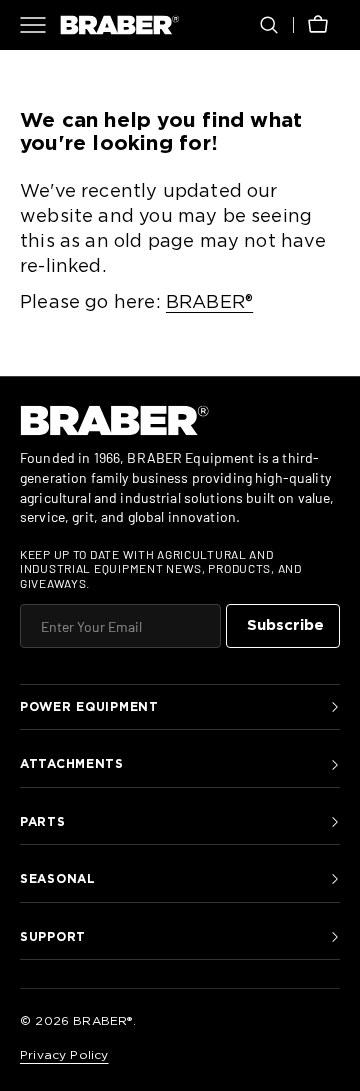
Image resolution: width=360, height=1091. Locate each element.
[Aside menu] (40, 25)
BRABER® (209, 303)
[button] (269, 25)
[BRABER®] (120, 25)
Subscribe (285, 625)
